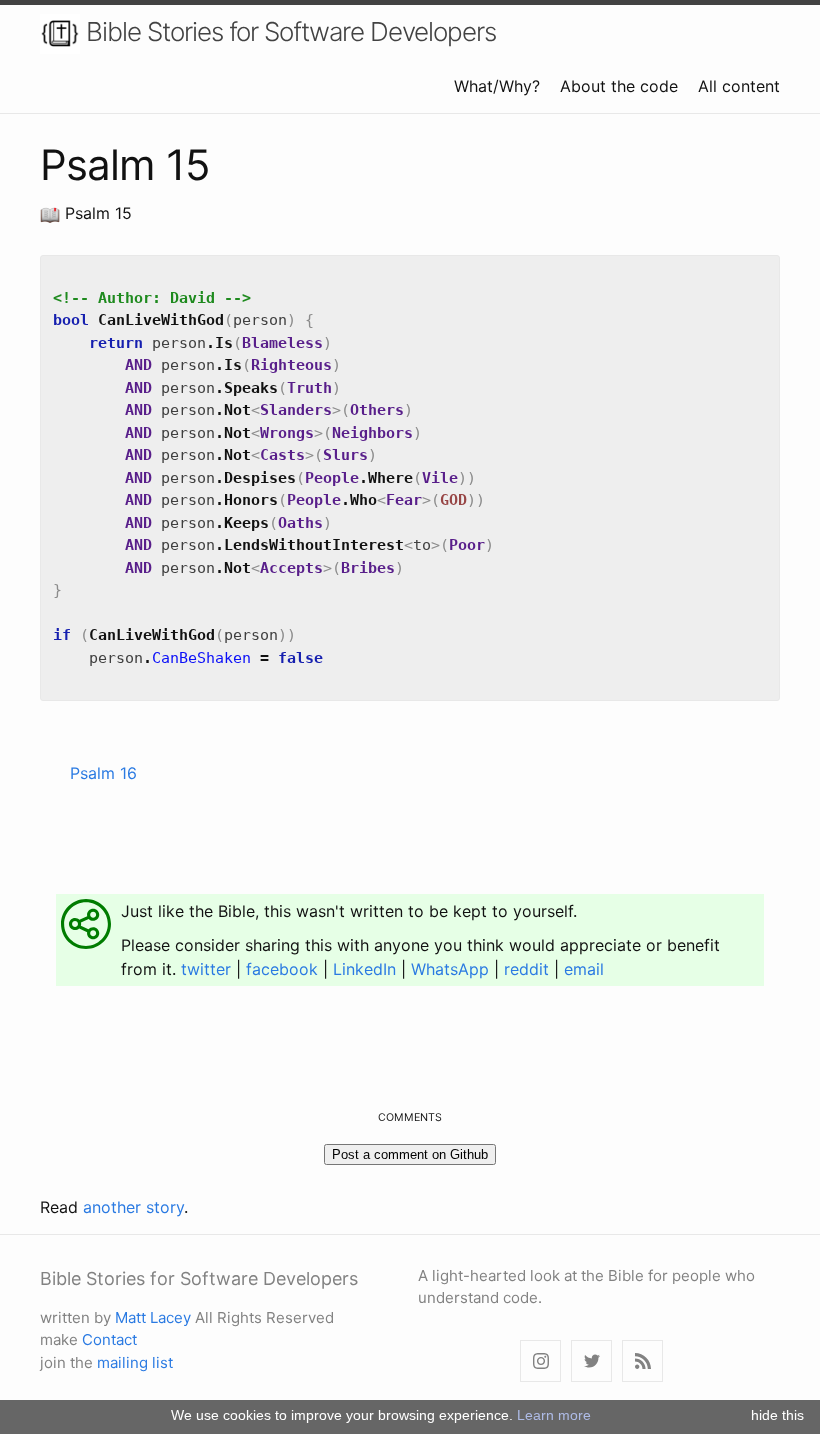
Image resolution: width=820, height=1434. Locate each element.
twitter (206, 969)
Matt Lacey (153, 1317)
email (584, 969)
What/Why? (497, 86)
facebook (282, 969)
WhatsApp (450, 969)
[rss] (642, 1361)
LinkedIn (364, 969)
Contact (109, 1339)
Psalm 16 (103, 773)
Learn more (554, 1415)
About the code (619, 86)
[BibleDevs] (591, 1361)
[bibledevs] (540, 1361)
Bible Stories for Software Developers (288, 31)
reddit (526, 969)
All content (739, 86)
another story (133, 1207)
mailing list (135, 1362)
